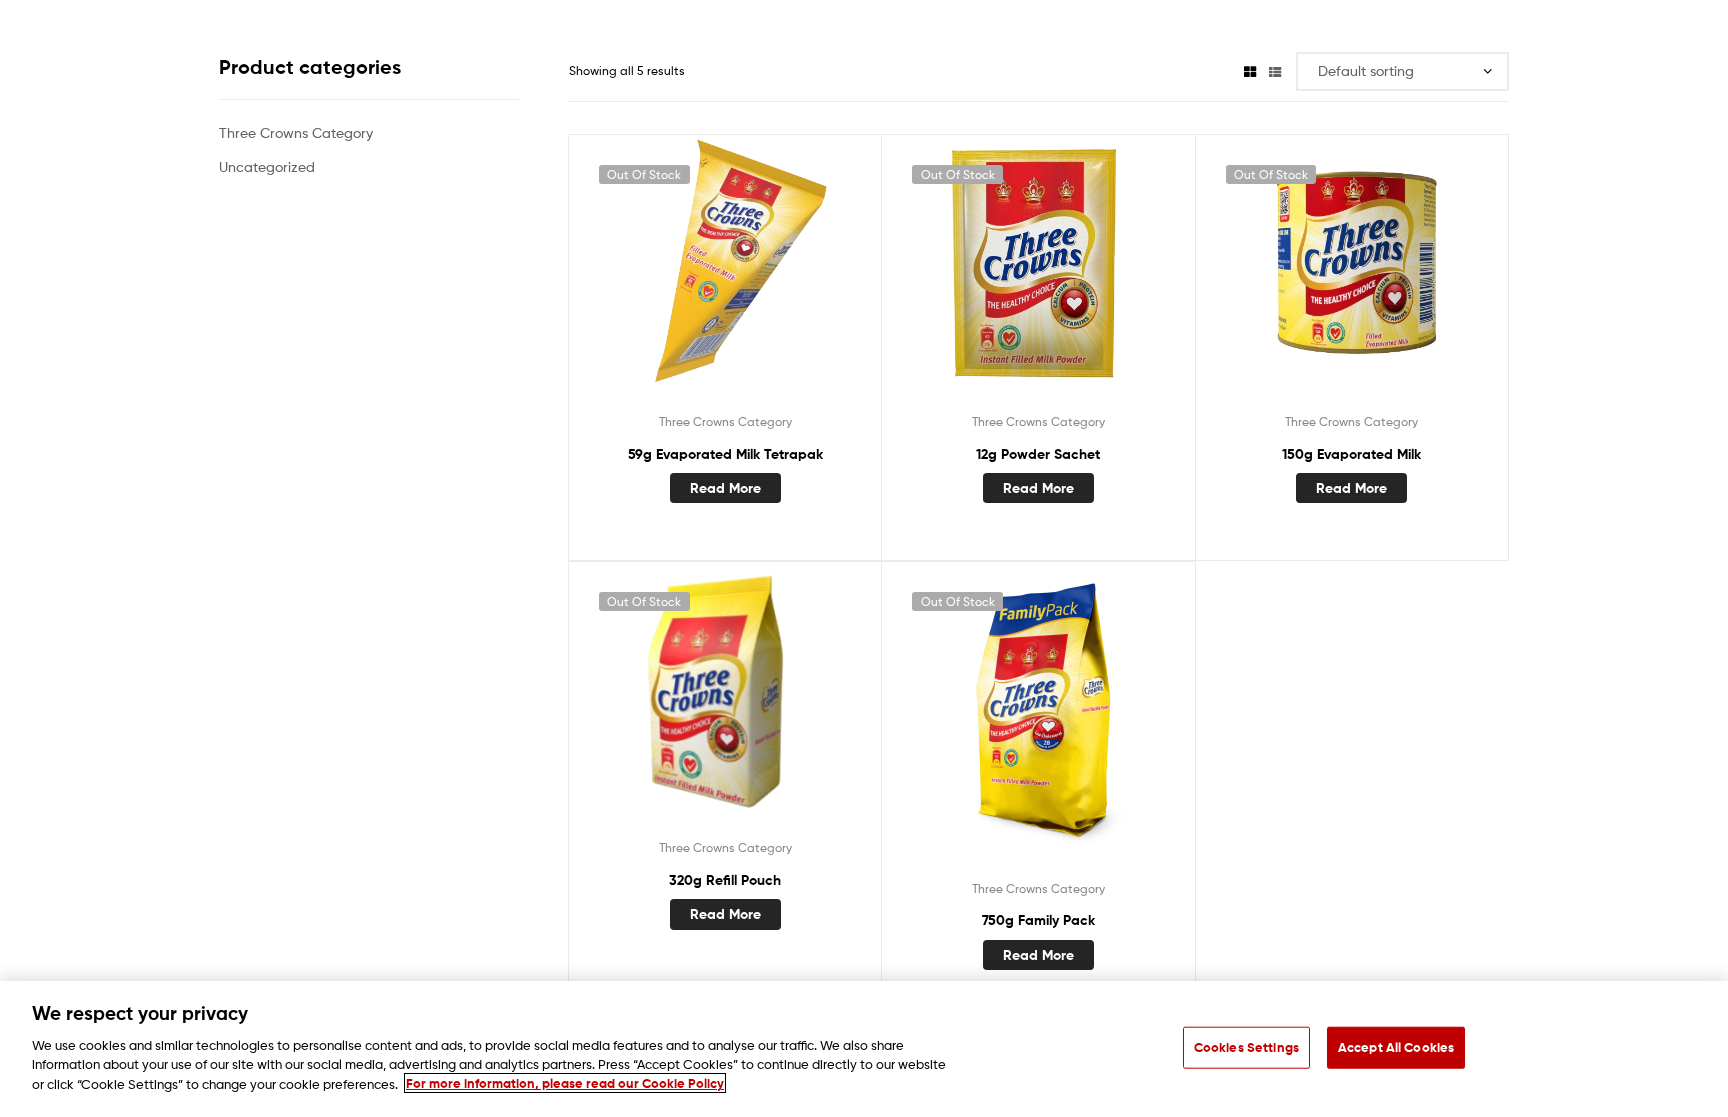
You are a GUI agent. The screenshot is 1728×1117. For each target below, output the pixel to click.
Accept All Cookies (1396, 1046)
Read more (725, 488)
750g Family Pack (1038, 920)
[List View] (1275, 70)
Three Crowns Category (725, 421)
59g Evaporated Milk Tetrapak (725, 454)
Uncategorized (267, 166)
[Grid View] (1250, 70)
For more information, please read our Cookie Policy (565, 1083)
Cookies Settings (1246, 1046)
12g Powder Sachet (1038, 454)
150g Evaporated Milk (1351, 454)
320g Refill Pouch (725, 880)
